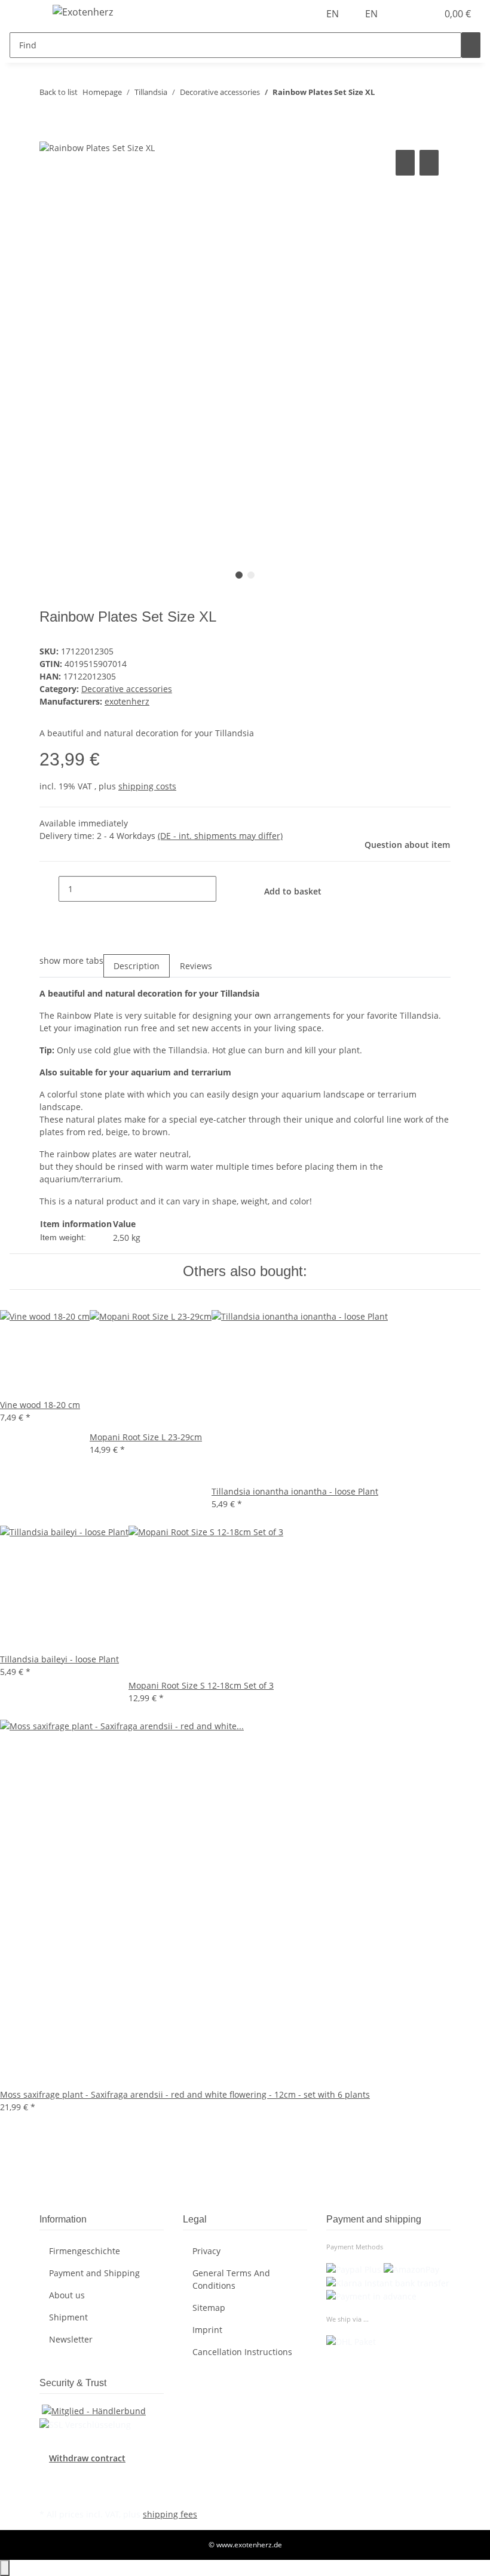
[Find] (471, 45)
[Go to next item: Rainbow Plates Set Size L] (406, 95)
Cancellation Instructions (242, 2352)
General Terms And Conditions (231, 2279)
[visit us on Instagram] (49, 2492)
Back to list (59, 92)
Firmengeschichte (85, 2251)
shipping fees (170, 2514)
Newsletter (71, 2339)
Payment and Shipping (94, 2273)
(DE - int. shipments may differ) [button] (220, 836)
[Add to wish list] (429, 163)
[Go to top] (5, 2568)
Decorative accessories (127, 689)
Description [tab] (137, 966)
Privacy (206, 2251)
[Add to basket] (49, 134)
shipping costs (147, 786)
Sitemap (209, 2308)
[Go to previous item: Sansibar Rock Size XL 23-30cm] (384, 95)
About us (67, 2295)
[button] (404, 14)
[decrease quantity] (49, 889)
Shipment (68, 2317)
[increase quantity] (226, 889)
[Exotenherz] (83, 12)
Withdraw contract (87, 2458)
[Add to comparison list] (405, 163)
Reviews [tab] (196, 966)
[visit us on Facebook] (49, 2478)
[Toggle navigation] (24, 14)
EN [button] (334, 14)
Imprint (207, 2330)
